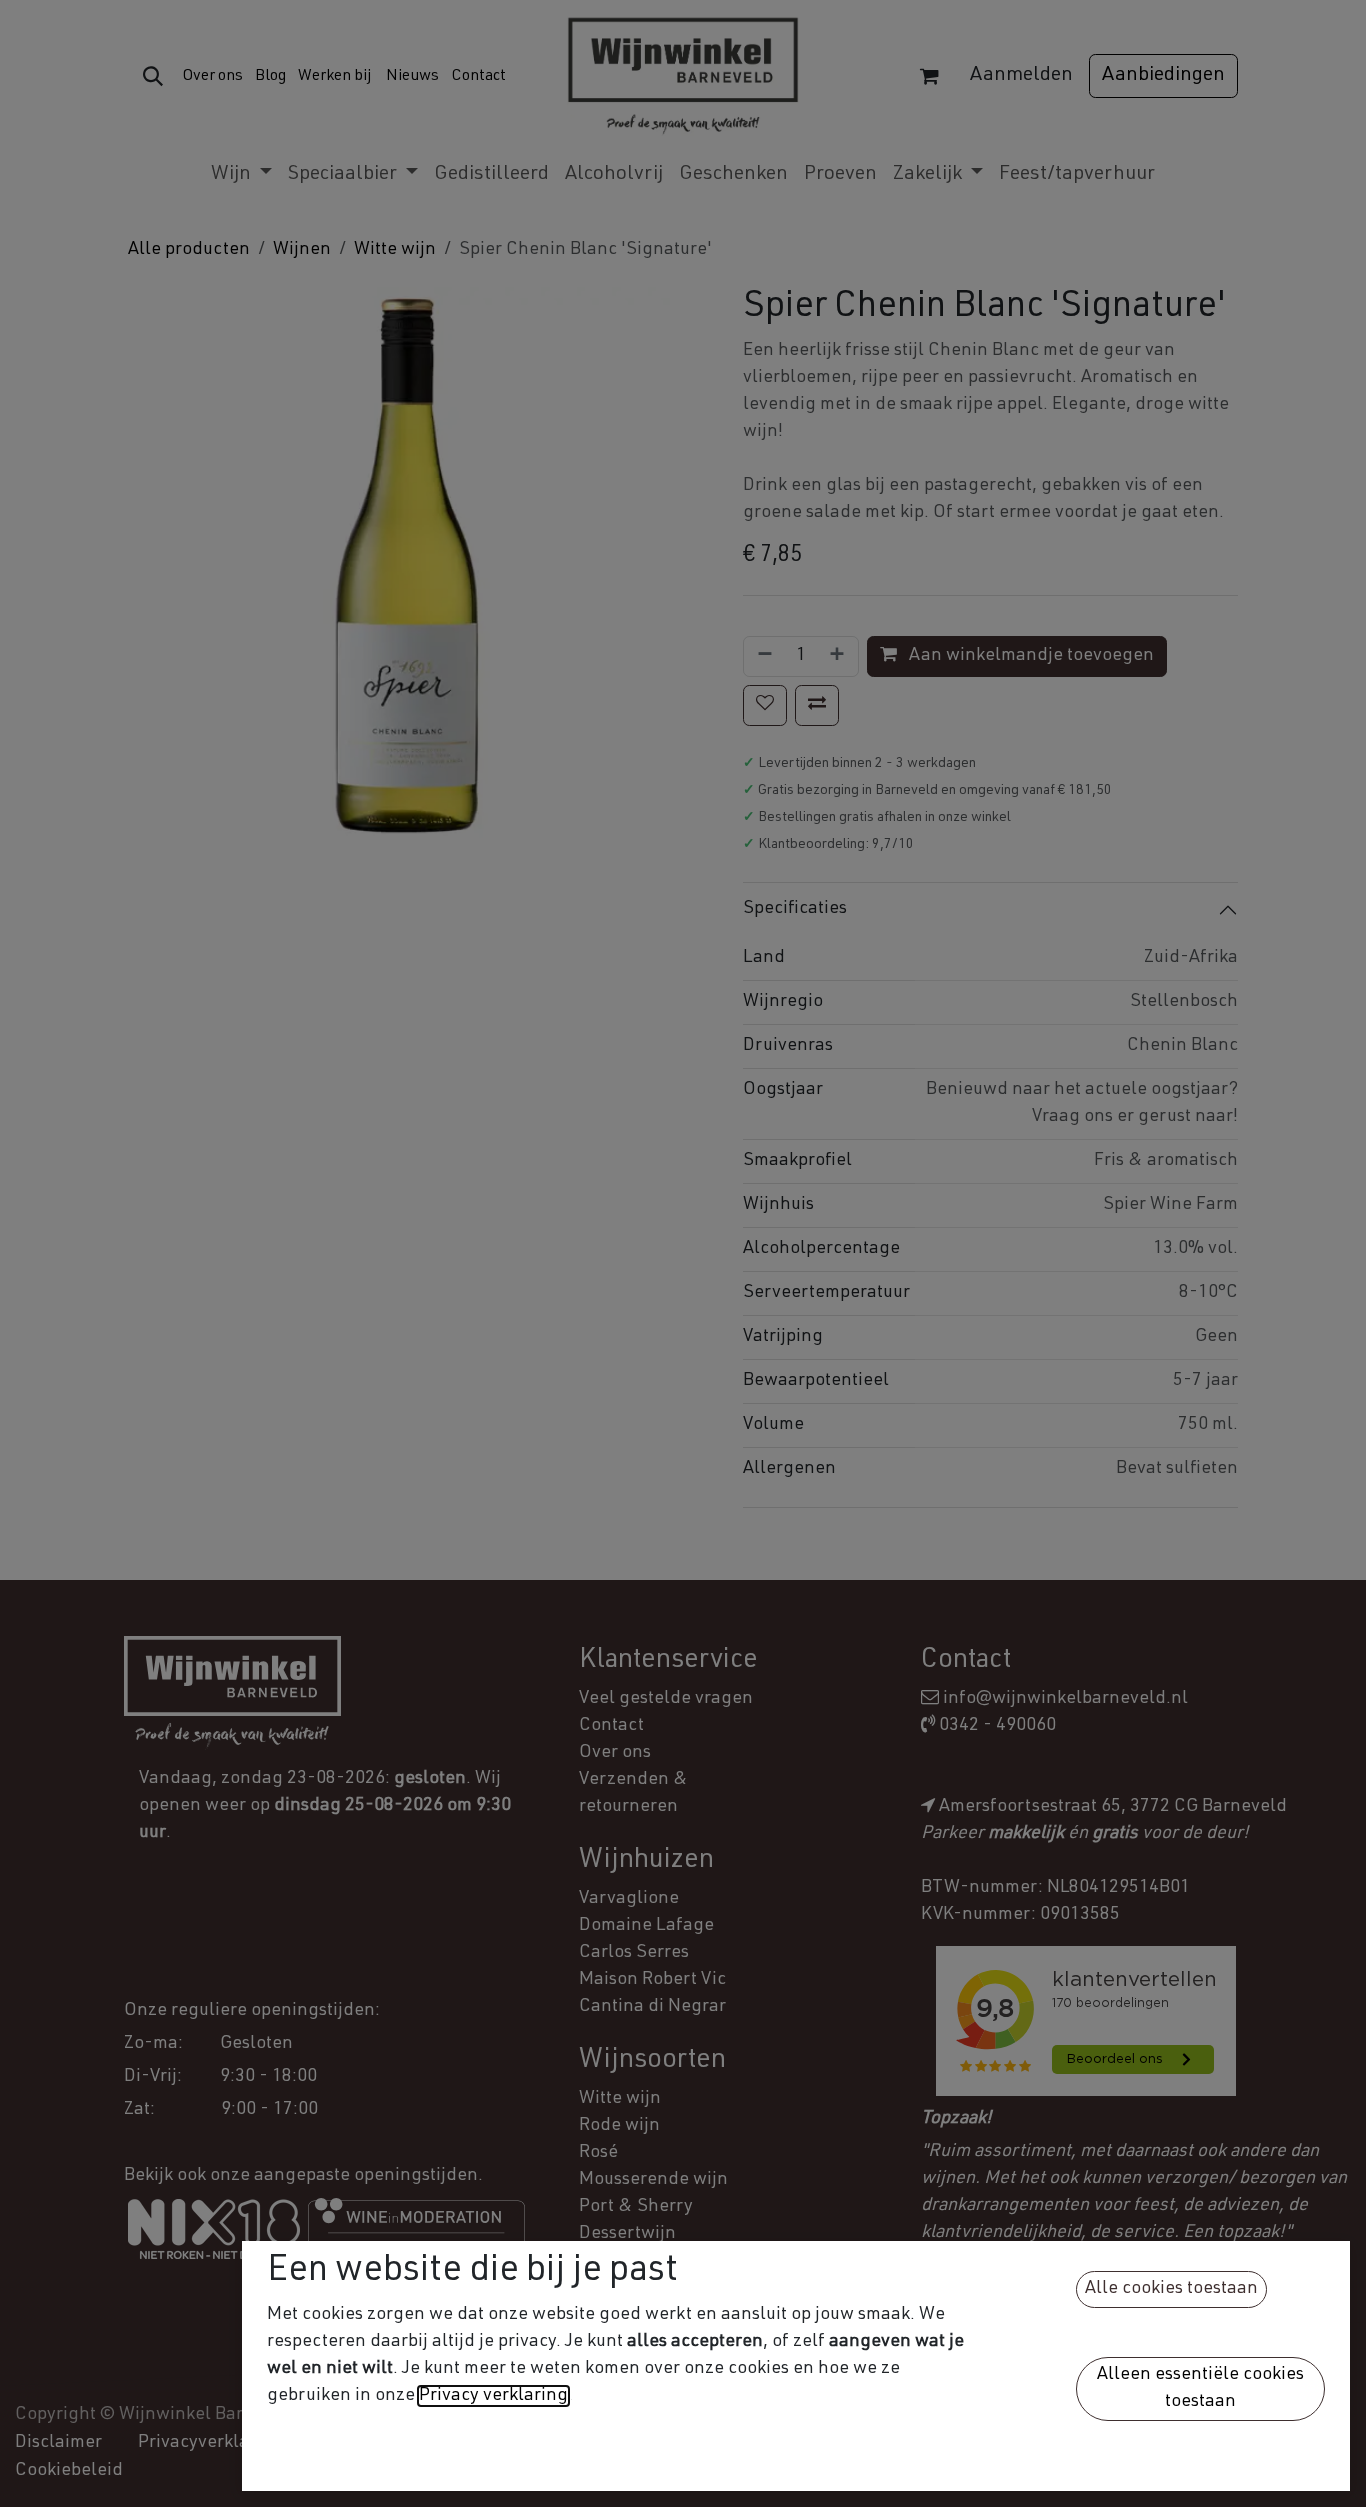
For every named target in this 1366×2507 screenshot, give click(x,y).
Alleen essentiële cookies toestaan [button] (1200, 2388)
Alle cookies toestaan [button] (1171, 2289)
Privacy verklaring (493, 2396)
